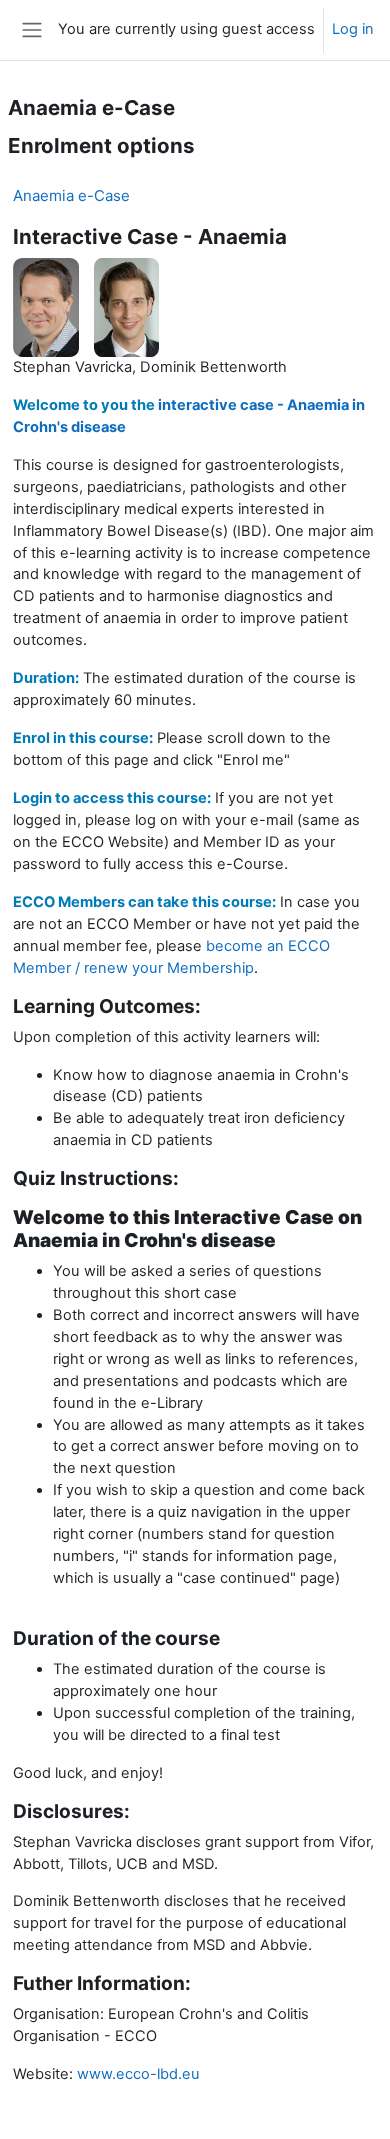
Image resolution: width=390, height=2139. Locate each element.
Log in (353, 29)
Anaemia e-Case (71, 195)
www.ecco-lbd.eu (138, 2074)
